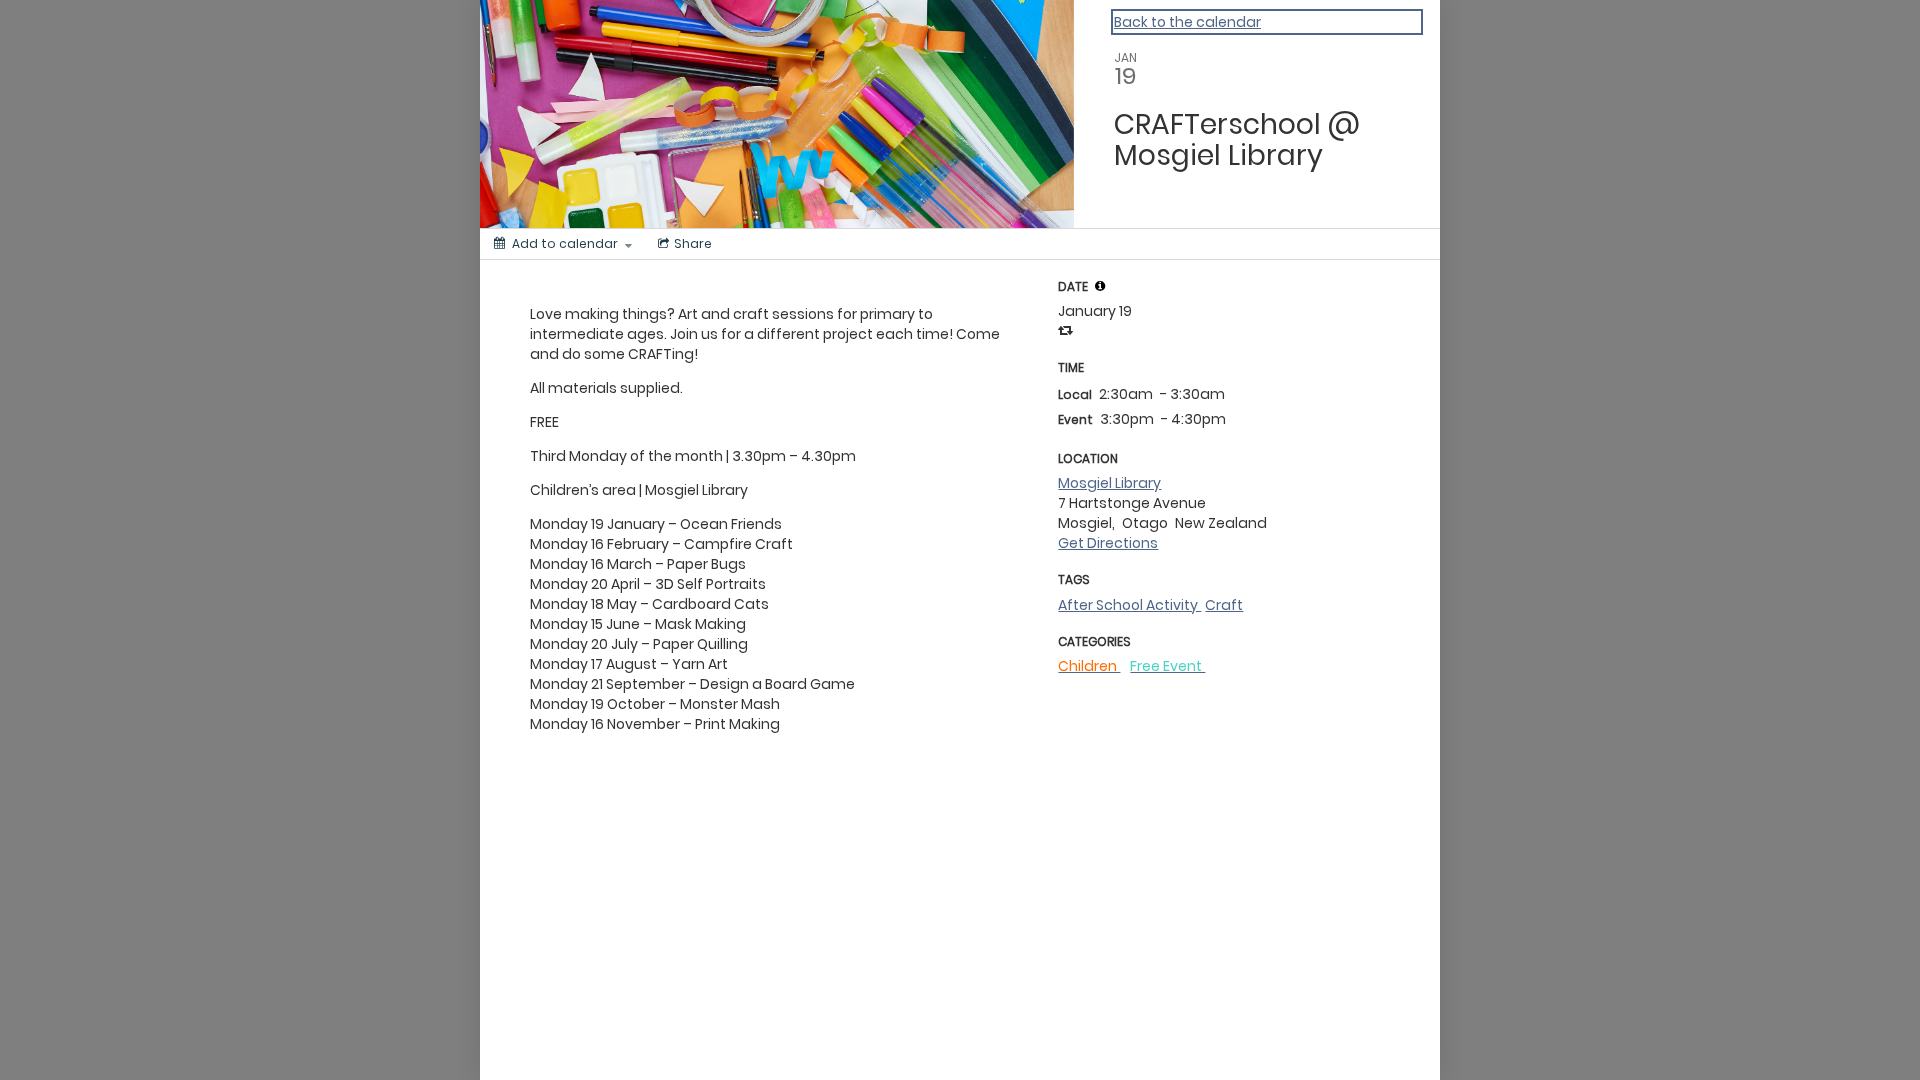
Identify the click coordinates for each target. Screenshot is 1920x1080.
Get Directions (1108, 543)
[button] (1100, 286)
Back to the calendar (1187, 22)
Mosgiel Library (1109, 483)
